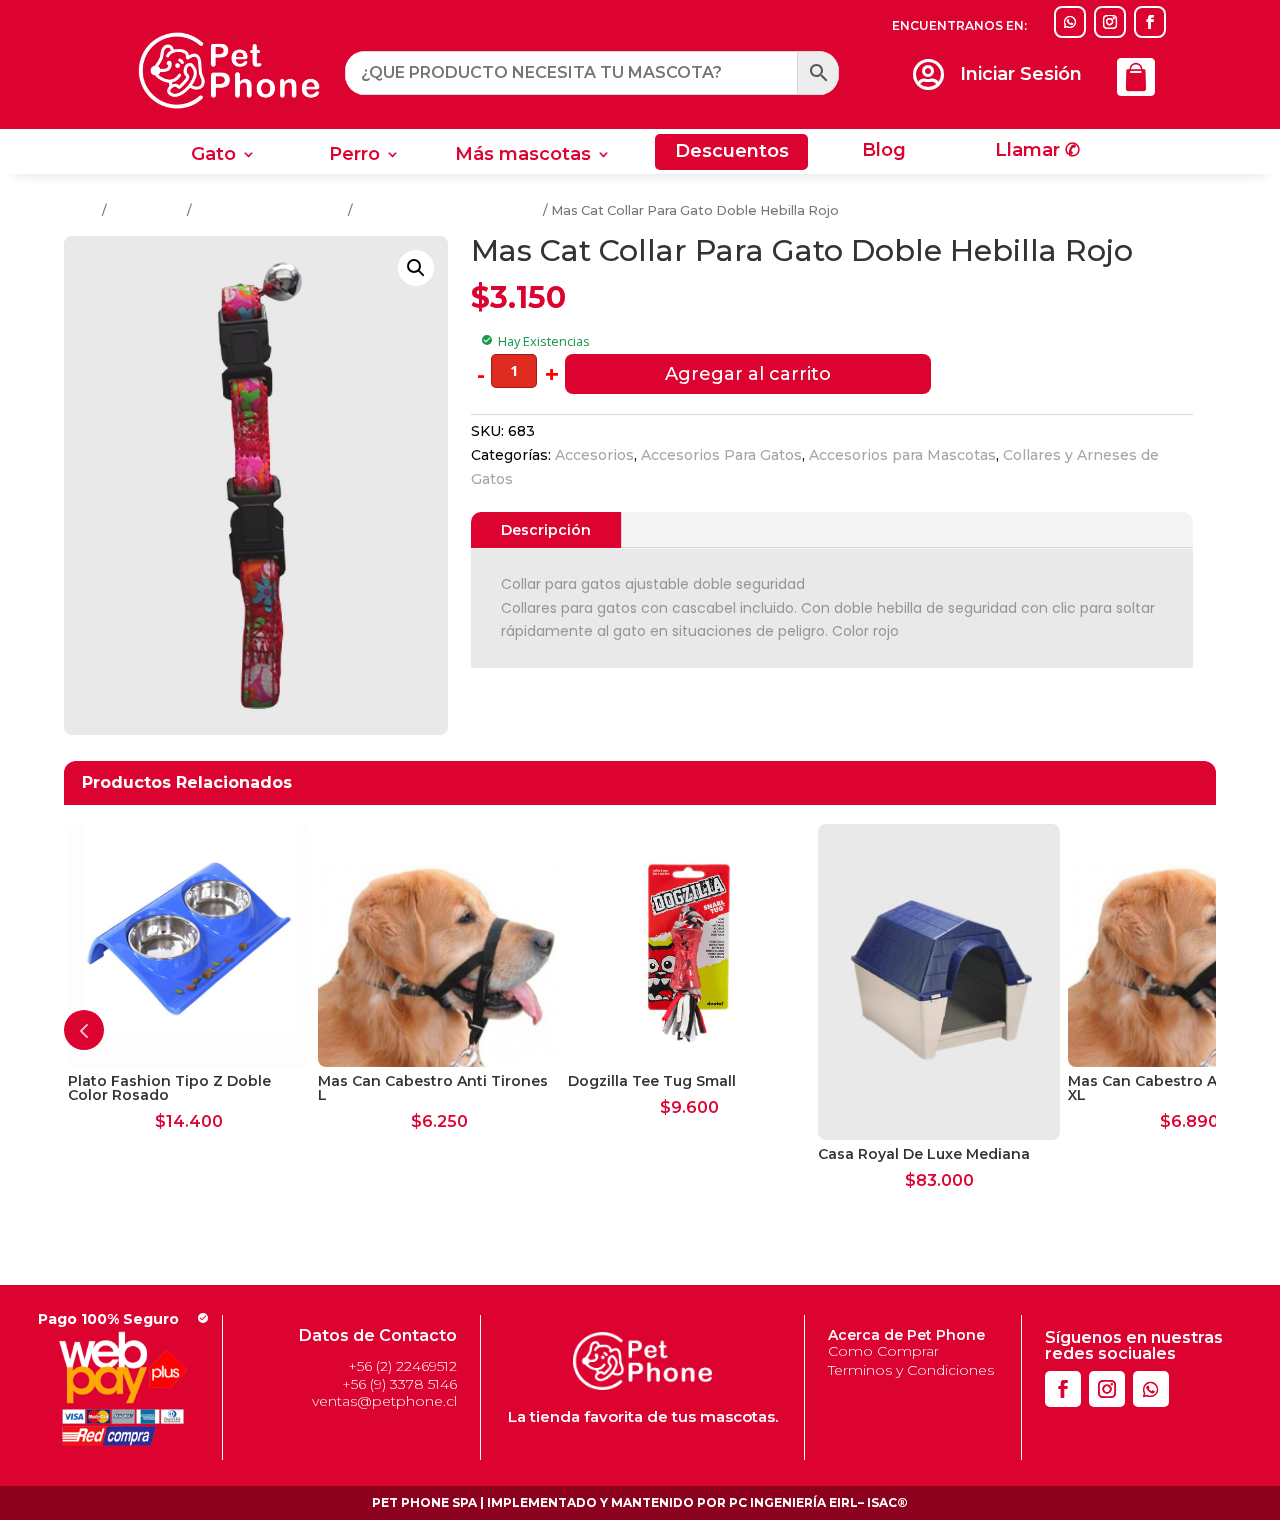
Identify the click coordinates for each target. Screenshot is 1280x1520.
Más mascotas (523, 156)
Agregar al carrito (748, 374)
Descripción (546, 530)
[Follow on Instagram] (1110, 22)
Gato (213, 156)
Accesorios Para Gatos (270, 210)
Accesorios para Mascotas (902, 455)
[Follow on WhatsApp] (1070, 22)
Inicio (81, 210)
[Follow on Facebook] (1150, 22)
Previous (84, 1030)
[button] (416, 268)
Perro (354, 156)
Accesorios (147, 210)
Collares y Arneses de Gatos (448, 210)
